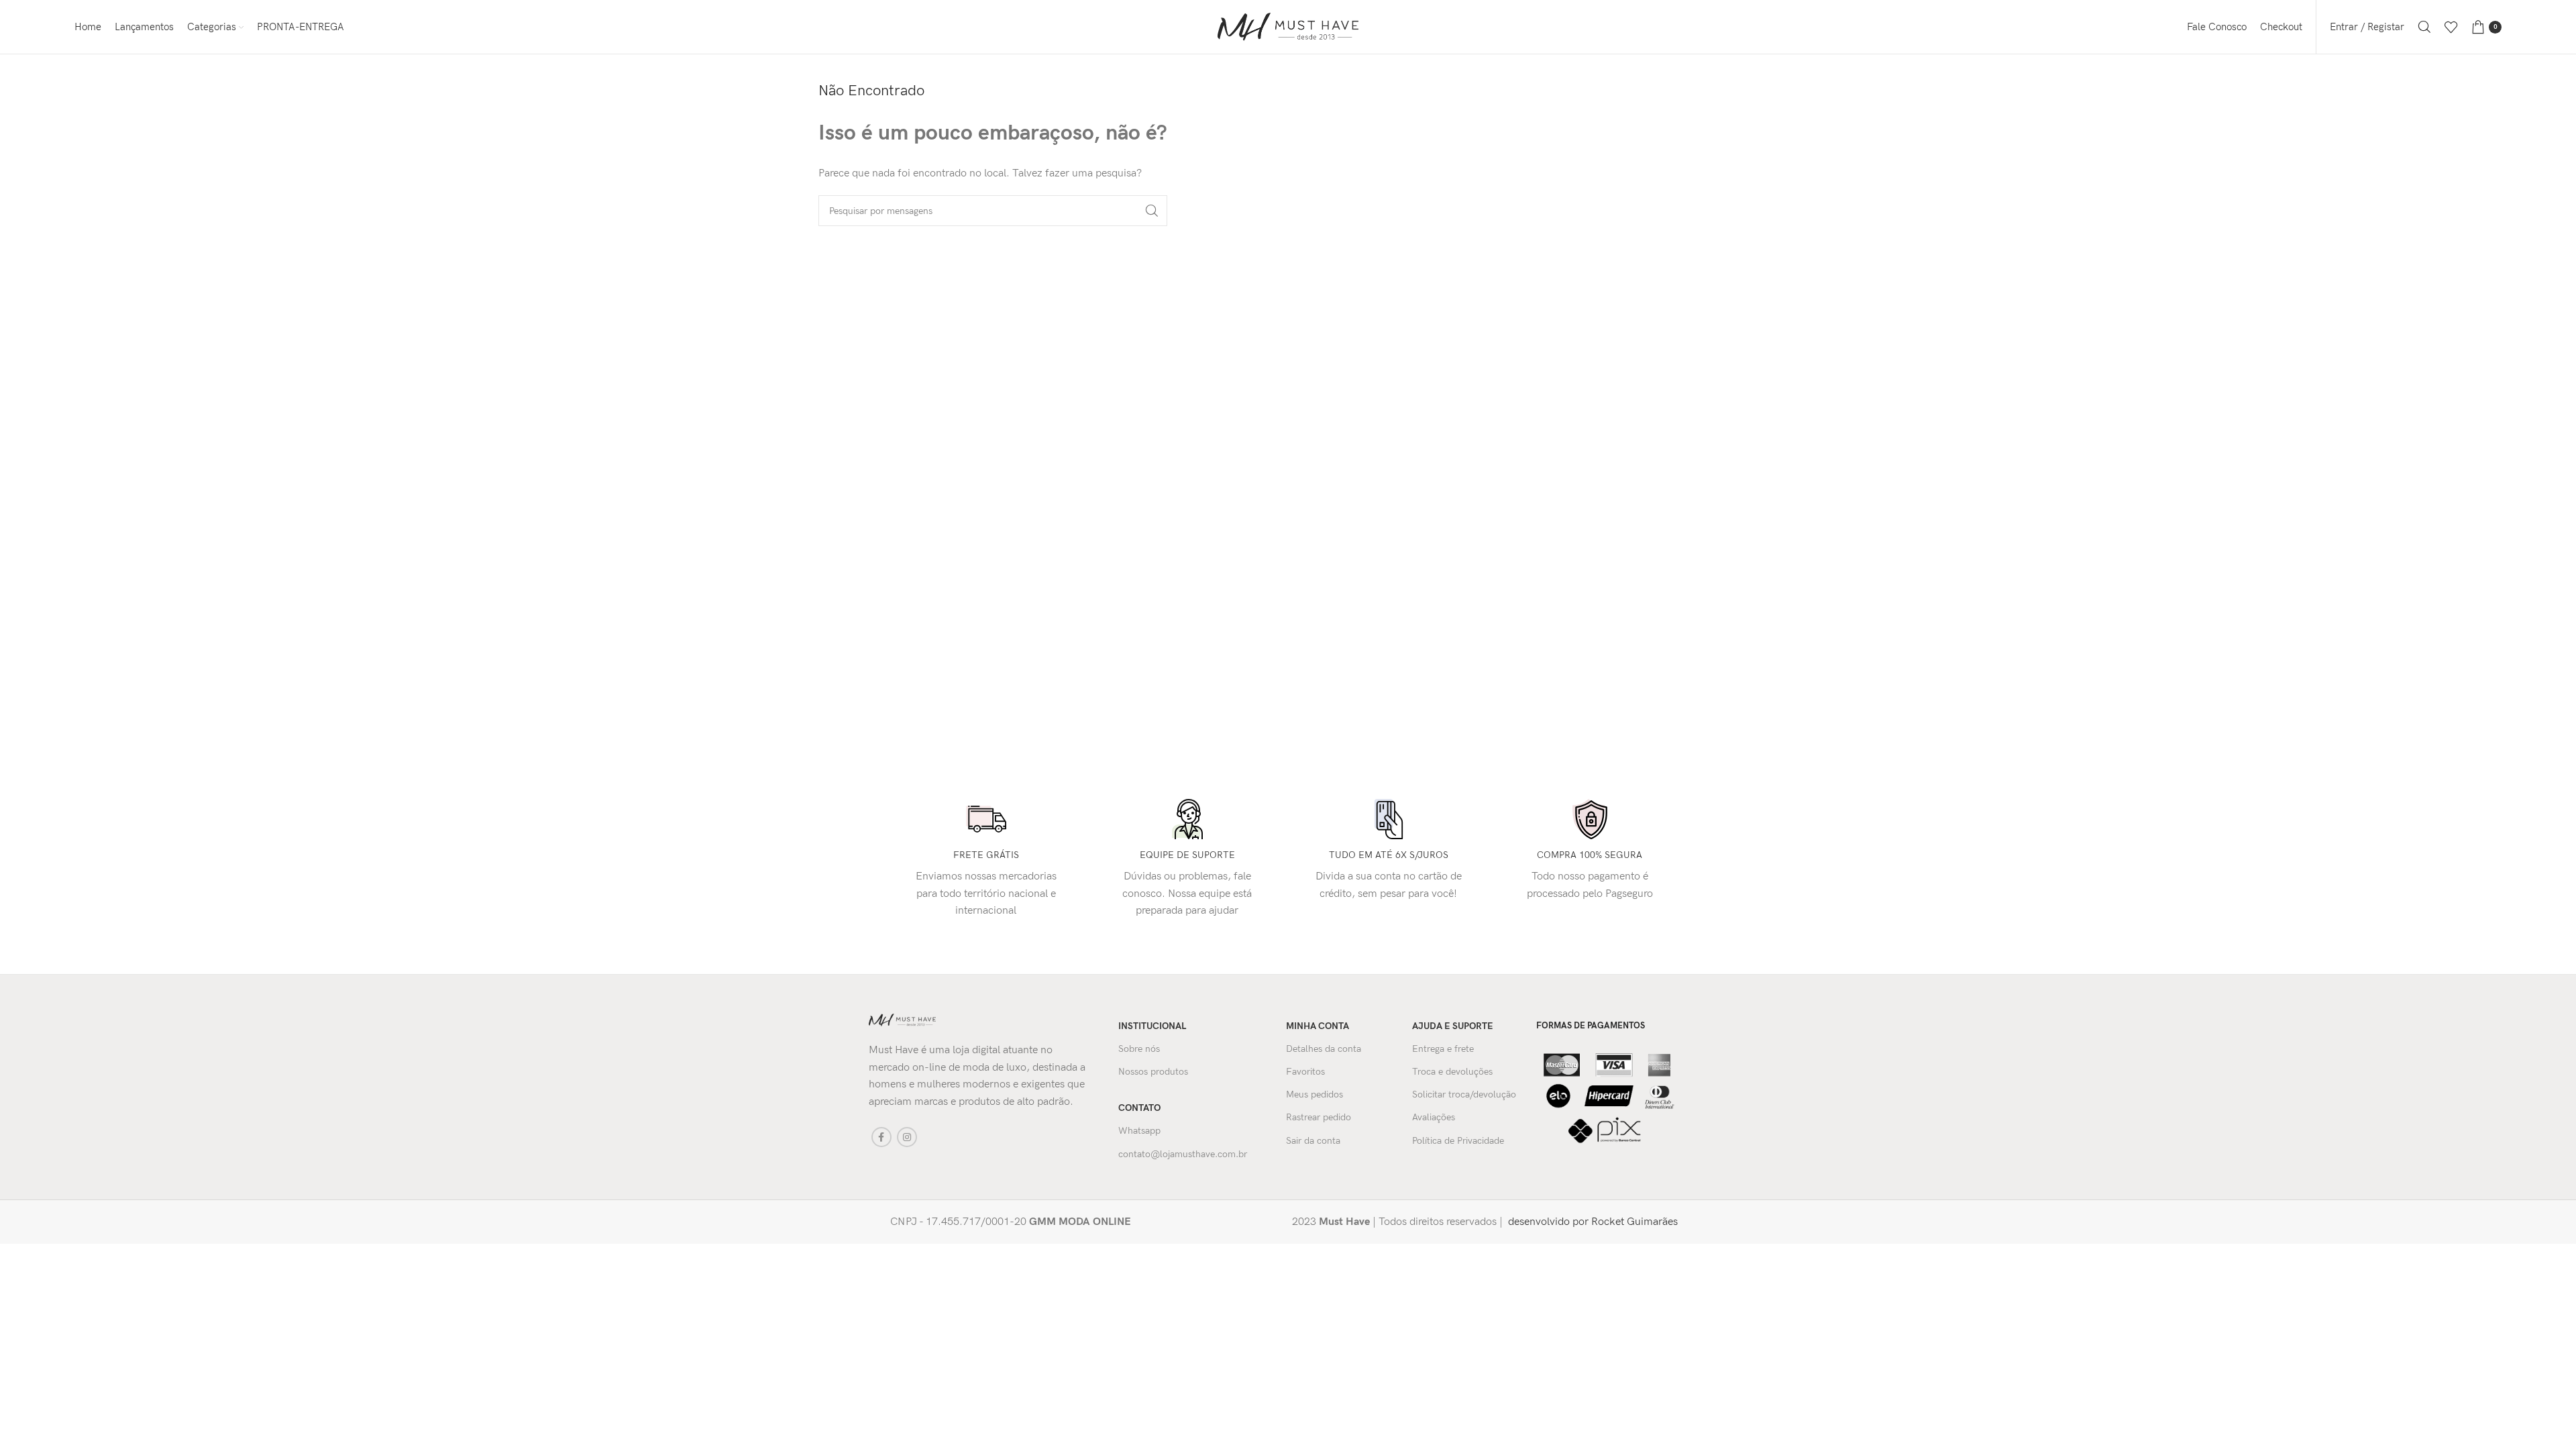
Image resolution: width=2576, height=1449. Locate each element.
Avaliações (1434, 1117)
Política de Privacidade (1458, 1141)
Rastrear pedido (1319, 1117)
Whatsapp (1139, 1131)
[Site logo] (1288, 26)
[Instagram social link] (907, 1137)
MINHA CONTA (1318, 1026)
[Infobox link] (1074, 1222)
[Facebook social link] (881, 1137)
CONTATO (1139, 1108)
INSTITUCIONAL (1152, 1026)
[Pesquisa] (2424, 27)
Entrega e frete (1443, 1049)
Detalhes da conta (1324, 1049)
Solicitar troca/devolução (1464, 1094)
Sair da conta (1313, 1141)
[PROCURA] (1152, 211)
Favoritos (1305, 1072)
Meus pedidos (1314, 1094)
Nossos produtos (1153, 1072)
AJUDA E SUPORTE (1453, 1026)
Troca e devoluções (1452, 1072)
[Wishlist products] (2451, 27)
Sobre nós (1139, 1049)
